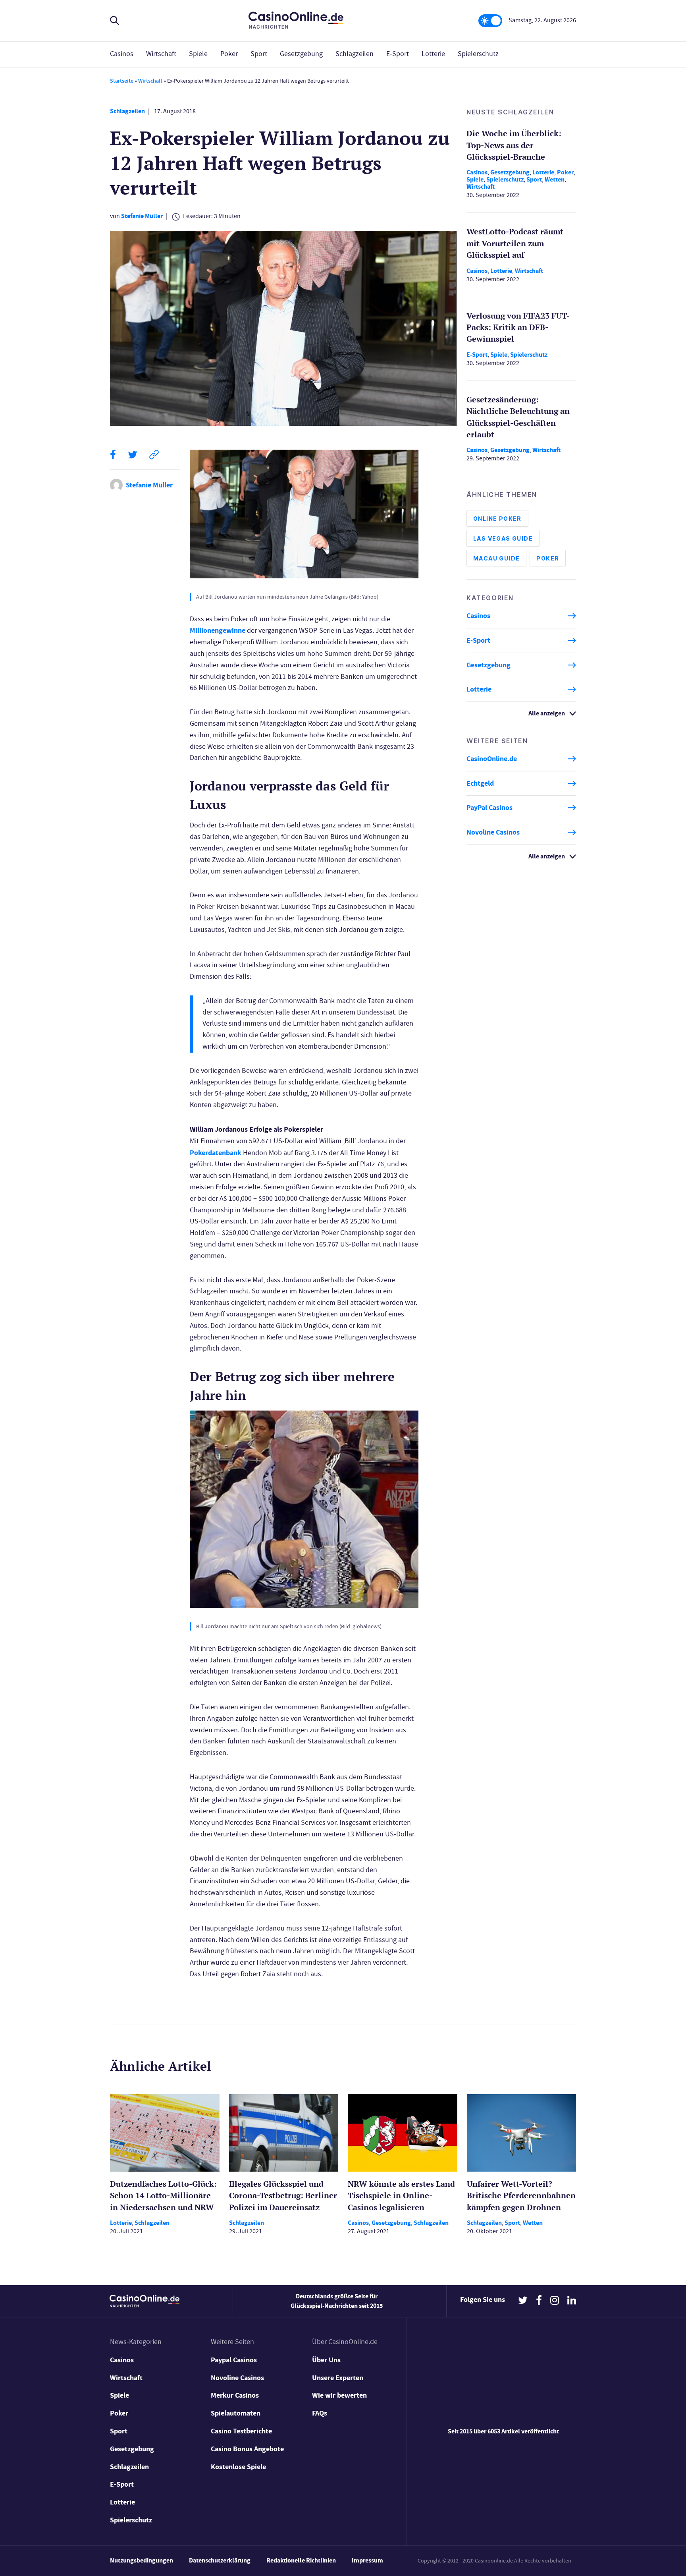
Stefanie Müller (142, 216)
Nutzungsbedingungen (142, 2560)
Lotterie (433, 54)
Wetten (555, 179)
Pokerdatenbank (216, 1153)
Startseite (122, 81)
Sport (259, 54)
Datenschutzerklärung (220, 2560)
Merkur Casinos (235, 2395)
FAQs (320, 2413)
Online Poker (497, 519)
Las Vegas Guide (503, 538)
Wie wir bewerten (339, 2395)
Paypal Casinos (234, 2360)
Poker (229, 54)
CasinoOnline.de (492, 759)
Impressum (367, 2560)
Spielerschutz (478, 54)
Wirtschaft (161, 54)
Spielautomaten (236, 2413)
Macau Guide (496, 558)
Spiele (198, 54)
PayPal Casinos (489, 808)
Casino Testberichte (241, 2431)
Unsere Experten (338, 2378)
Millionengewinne (218, 630)
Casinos (122, 54)
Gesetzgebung (301, 54)
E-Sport (398, 54)
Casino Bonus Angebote (247, 2449)
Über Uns (326, 2360)
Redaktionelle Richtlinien (301, 2560)
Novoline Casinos (493, 832)
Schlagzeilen (355, 54)
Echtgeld (480, 783)
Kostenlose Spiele (238, 2467)
